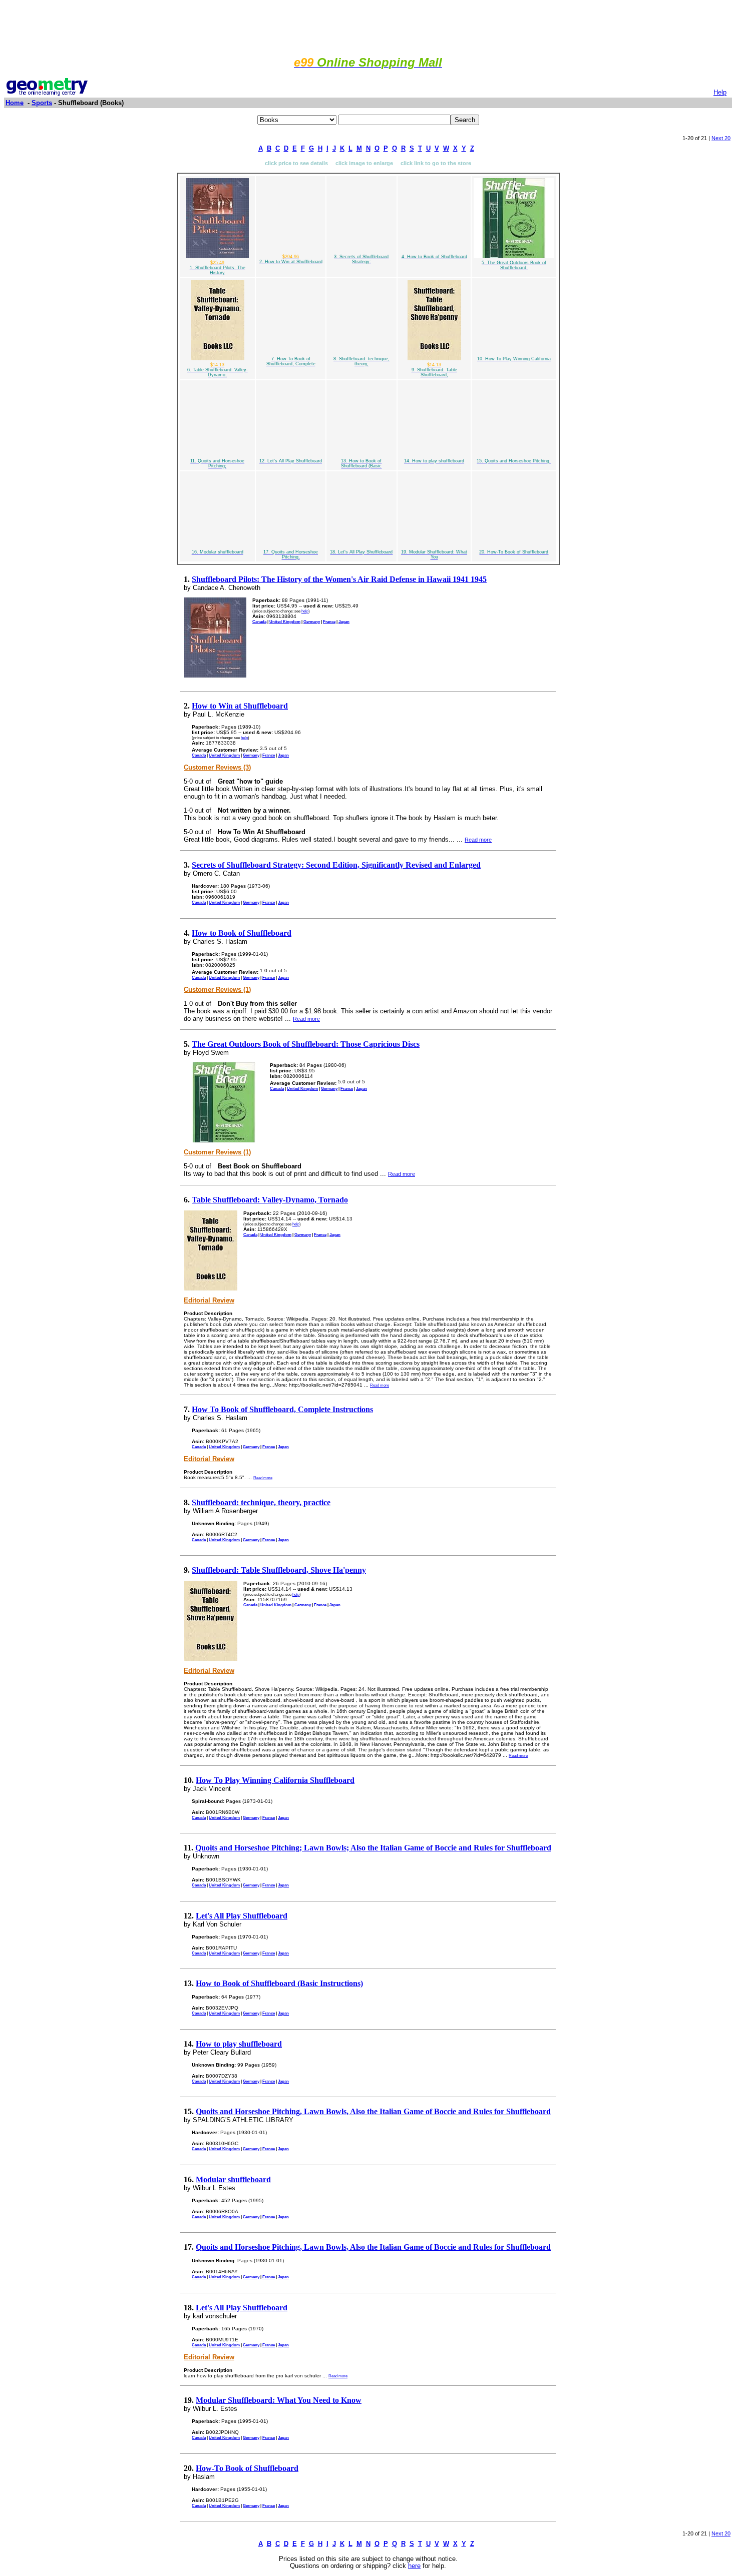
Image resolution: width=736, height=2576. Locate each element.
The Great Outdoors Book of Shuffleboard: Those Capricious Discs (306, 1044)
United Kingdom (285, 621)
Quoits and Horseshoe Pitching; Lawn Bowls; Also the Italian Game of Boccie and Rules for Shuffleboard (373, 1848)
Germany (312, 621)
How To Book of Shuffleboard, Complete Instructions (282, 1409)
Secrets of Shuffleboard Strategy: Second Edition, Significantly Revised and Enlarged (336, 865)
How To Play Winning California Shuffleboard (275, 1780)
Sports (42, 103)
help (305, 611)
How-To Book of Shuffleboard (247, 2468)
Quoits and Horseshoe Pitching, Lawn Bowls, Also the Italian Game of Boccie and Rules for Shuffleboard (373, 2111)
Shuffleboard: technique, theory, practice (261, 1502)
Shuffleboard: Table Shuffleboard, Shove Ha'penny (279, 1570)
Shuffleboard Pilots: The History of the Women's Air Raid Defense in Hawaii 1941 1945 (339, 579)
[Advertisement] (368, 27)
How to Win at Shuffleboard (240, 706)
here (414, 2566)
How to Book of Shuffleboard (242, 933)
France (329, 621)
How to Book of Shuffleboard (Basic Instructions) (279, 1983)
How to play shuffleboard (239, 2044)
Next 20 (721, 138)
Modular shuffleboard (233, 2179)
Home (15, 103)
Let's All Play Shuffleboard (242, 1916)
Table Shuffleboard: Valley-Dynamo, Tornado (270, 1200)
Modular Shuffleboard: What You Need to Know (279, 2400)
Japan (344, 621)
